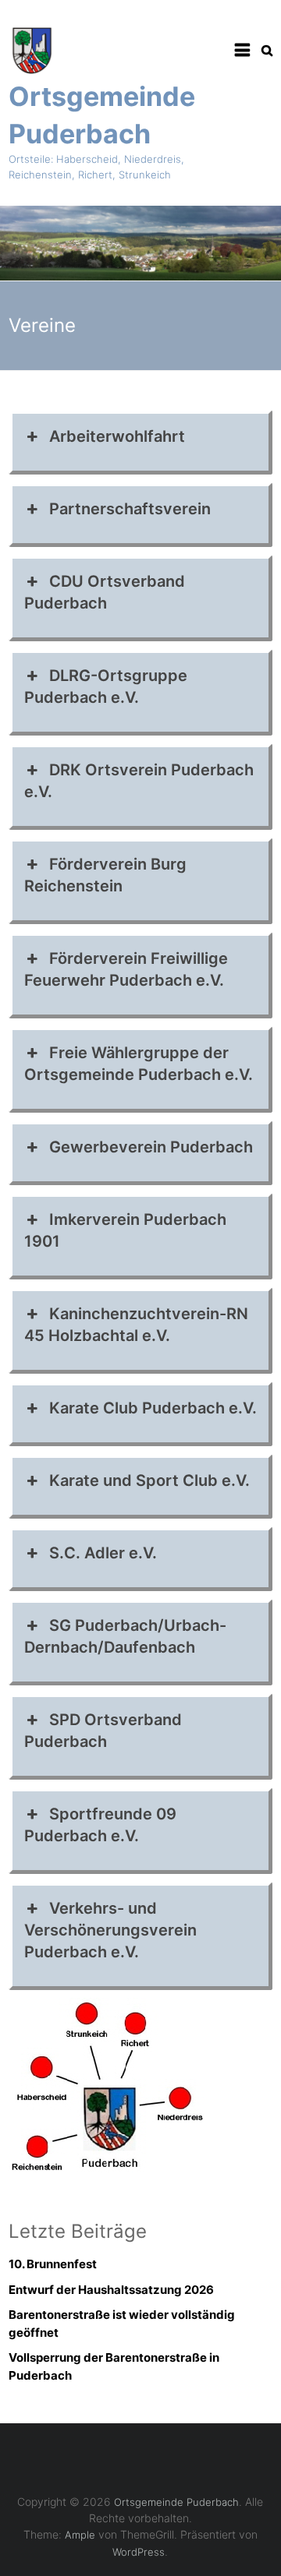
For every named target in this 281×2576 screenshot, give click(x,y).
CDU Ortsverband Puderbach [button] (105, 592)
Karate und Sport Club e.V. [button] (149, 1480)
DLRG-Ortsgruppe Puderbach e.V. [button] (106, 686)
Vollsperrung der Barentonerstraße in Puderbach (114, 2366)
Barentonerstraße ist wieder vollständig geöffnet (122, 2324)
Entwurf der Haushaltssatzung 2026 (111, 2290)
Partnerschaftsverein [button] (130, 509)
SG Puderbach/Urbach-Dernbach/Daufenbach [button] (125, 1636)
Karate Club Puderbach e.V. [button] (153, 1408)
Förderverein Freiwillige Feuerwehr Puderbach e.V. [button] (126, 969)
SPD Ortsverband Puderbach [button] (103, 1731)
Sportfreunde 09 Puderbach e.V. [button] (100, 1825)
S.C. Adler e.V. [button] (103, 1553)
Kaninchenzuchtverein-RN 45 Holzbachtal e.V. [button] (136, 1325)
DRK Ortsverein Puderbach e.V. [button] (139, 781)
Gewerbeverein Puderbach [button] (151, 1147)
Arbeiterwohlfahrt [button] (117, 436)
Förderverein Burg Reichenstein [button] (105, 875)
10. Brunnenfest (53, 2264)
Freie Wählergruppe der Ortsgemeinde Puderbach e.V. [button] (139, 1064)
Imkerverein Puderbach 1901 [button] (125, 1230)
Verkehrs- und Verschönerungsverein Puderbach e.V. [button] (110, 1930)
